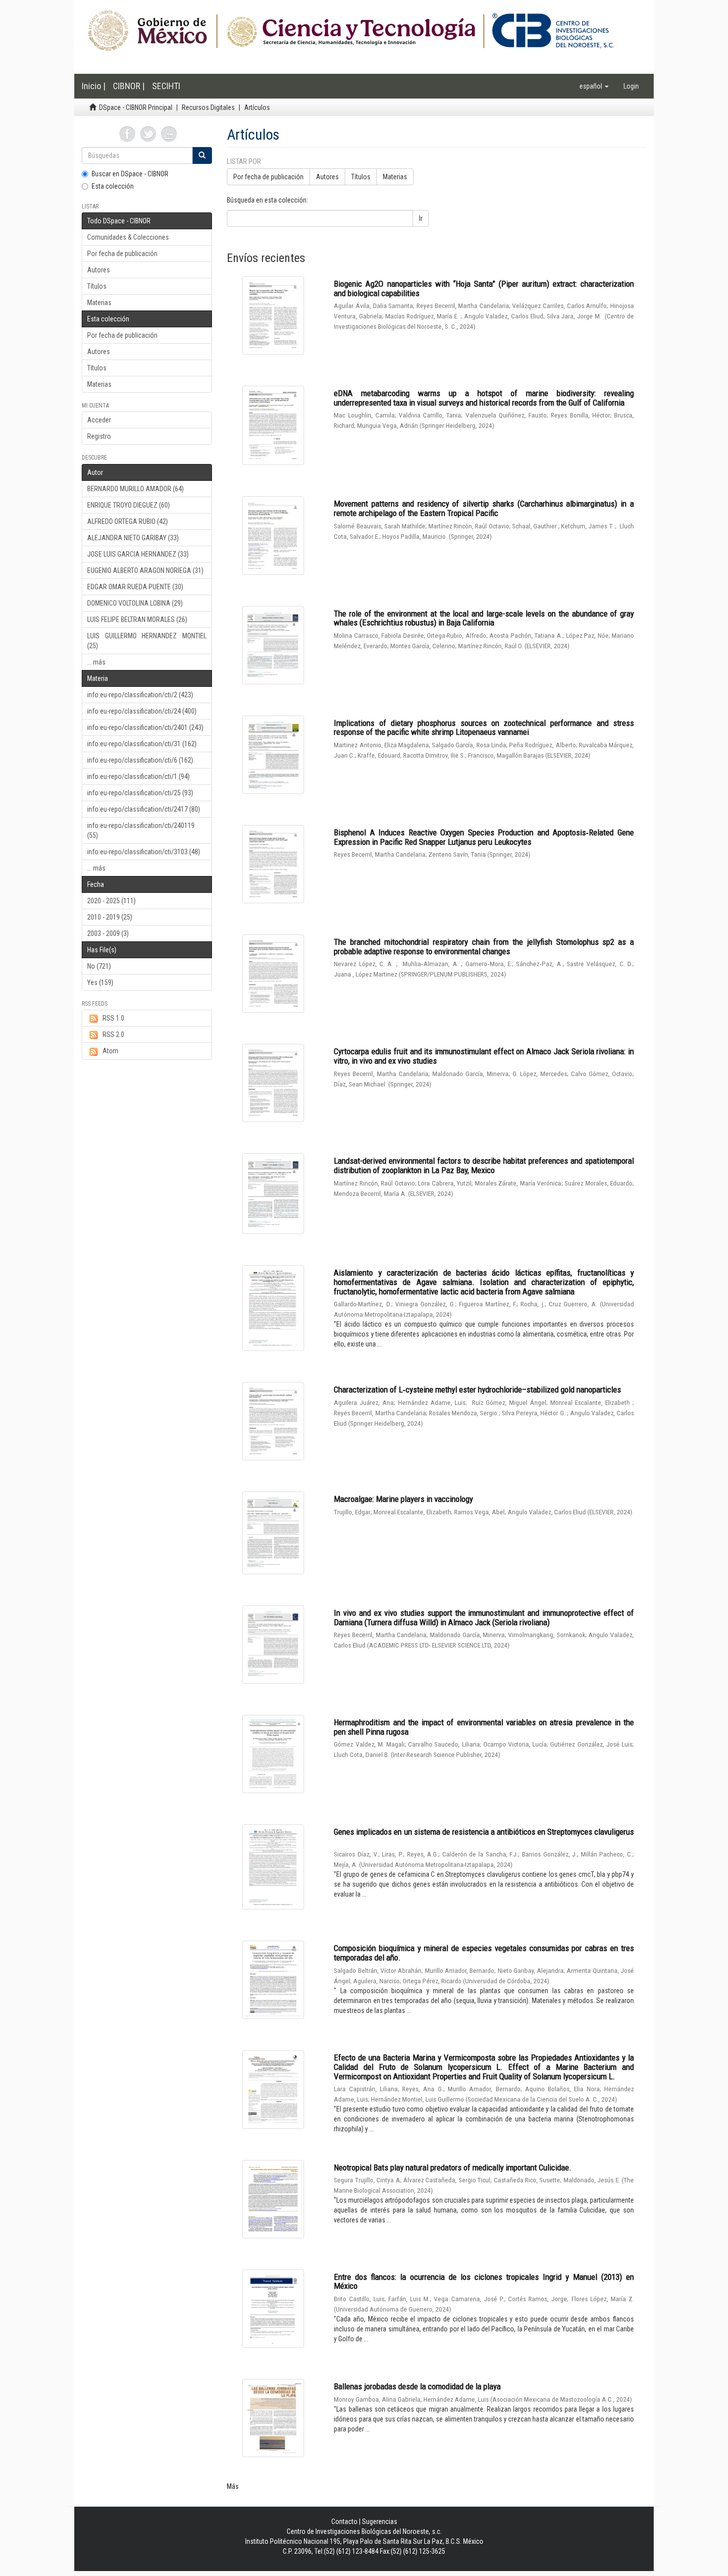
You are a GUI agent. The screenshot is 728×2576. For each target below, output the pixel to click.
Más (233, 2486)
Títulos (97, 286)
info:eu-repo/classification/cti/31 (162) (142, 744)
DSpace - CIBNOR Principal (136, 107)
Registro (99, 436)
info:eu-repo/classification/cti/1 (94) (138, 776)
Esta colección (113, 186)
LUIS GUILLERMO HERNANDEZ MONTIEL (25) (147, 641)
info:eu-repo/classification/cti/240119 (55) (141, 830)
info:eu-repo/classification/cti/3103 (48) (144, 852)
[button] (594, 86)
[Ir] (202, 155)
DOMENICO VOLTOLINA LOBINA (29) (135, 603)
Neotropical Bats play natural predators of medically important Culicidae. (453, 2167)
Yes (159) (100, 982)
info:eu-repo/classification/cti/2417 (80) (144, 809)
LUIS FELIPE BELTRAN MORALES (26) (137, 619)
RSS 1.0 (113, 1018)
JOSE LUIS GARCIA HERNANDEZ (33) (138, 554)
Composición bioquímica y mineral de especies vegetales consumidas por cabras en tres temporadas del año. (484, 1953)
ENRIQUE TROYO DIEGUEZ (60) (129, 505)
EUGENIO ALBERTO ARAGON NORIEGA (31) (145, 570)
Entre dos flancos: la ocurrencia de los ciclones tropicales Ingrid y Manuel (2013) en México (484, 2282)
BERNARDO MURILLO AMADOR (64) (135, 489)
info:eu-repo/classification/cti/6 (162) (140, 760)
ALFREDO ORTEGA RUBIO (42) (128, 521)
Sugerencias (380, 2522)
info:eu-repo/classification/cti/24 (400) (142, 711)
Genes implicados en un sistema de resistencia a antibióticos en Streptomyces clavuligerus (484, 1832)
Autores (99, 270)
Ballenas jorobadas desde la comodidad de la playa (417, 2386)
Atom (110, 1051)
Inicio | (94, 86)
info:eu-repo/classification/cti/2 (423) (140, 695)
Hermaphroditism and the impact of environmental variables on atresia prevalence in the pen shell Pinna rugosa (484, 1727)
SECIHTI (166, 86)
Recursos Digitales (208, 107)
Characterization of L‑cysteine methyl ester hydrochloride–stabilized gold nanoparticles (477, 1390)
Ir (421, 218)
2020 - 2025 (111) (111, 901)
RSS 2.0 (113, 1034)
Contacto (344, 2522)
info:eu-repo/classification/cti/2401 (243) (145, 727)
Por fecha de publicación (122, 254)
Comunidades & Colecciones (128, 237)
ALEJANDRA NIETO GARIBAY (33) (133, 538)
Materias (99, 303)
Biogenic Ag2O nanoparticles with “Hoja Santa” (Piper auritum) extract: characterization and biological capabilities (484, 288)
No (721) (99, 966)
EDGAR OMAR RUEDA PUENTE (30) (135, 587)
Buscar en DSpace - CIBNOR (130, 174)
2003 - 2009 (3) (108, 933)
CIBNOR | (129, 86)
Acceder (99, 420)
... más (96, 662)
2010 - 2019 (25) (110, 917)
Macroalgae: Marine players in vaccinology (403, 1499)
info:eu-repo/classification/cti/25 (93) (140, 793)
